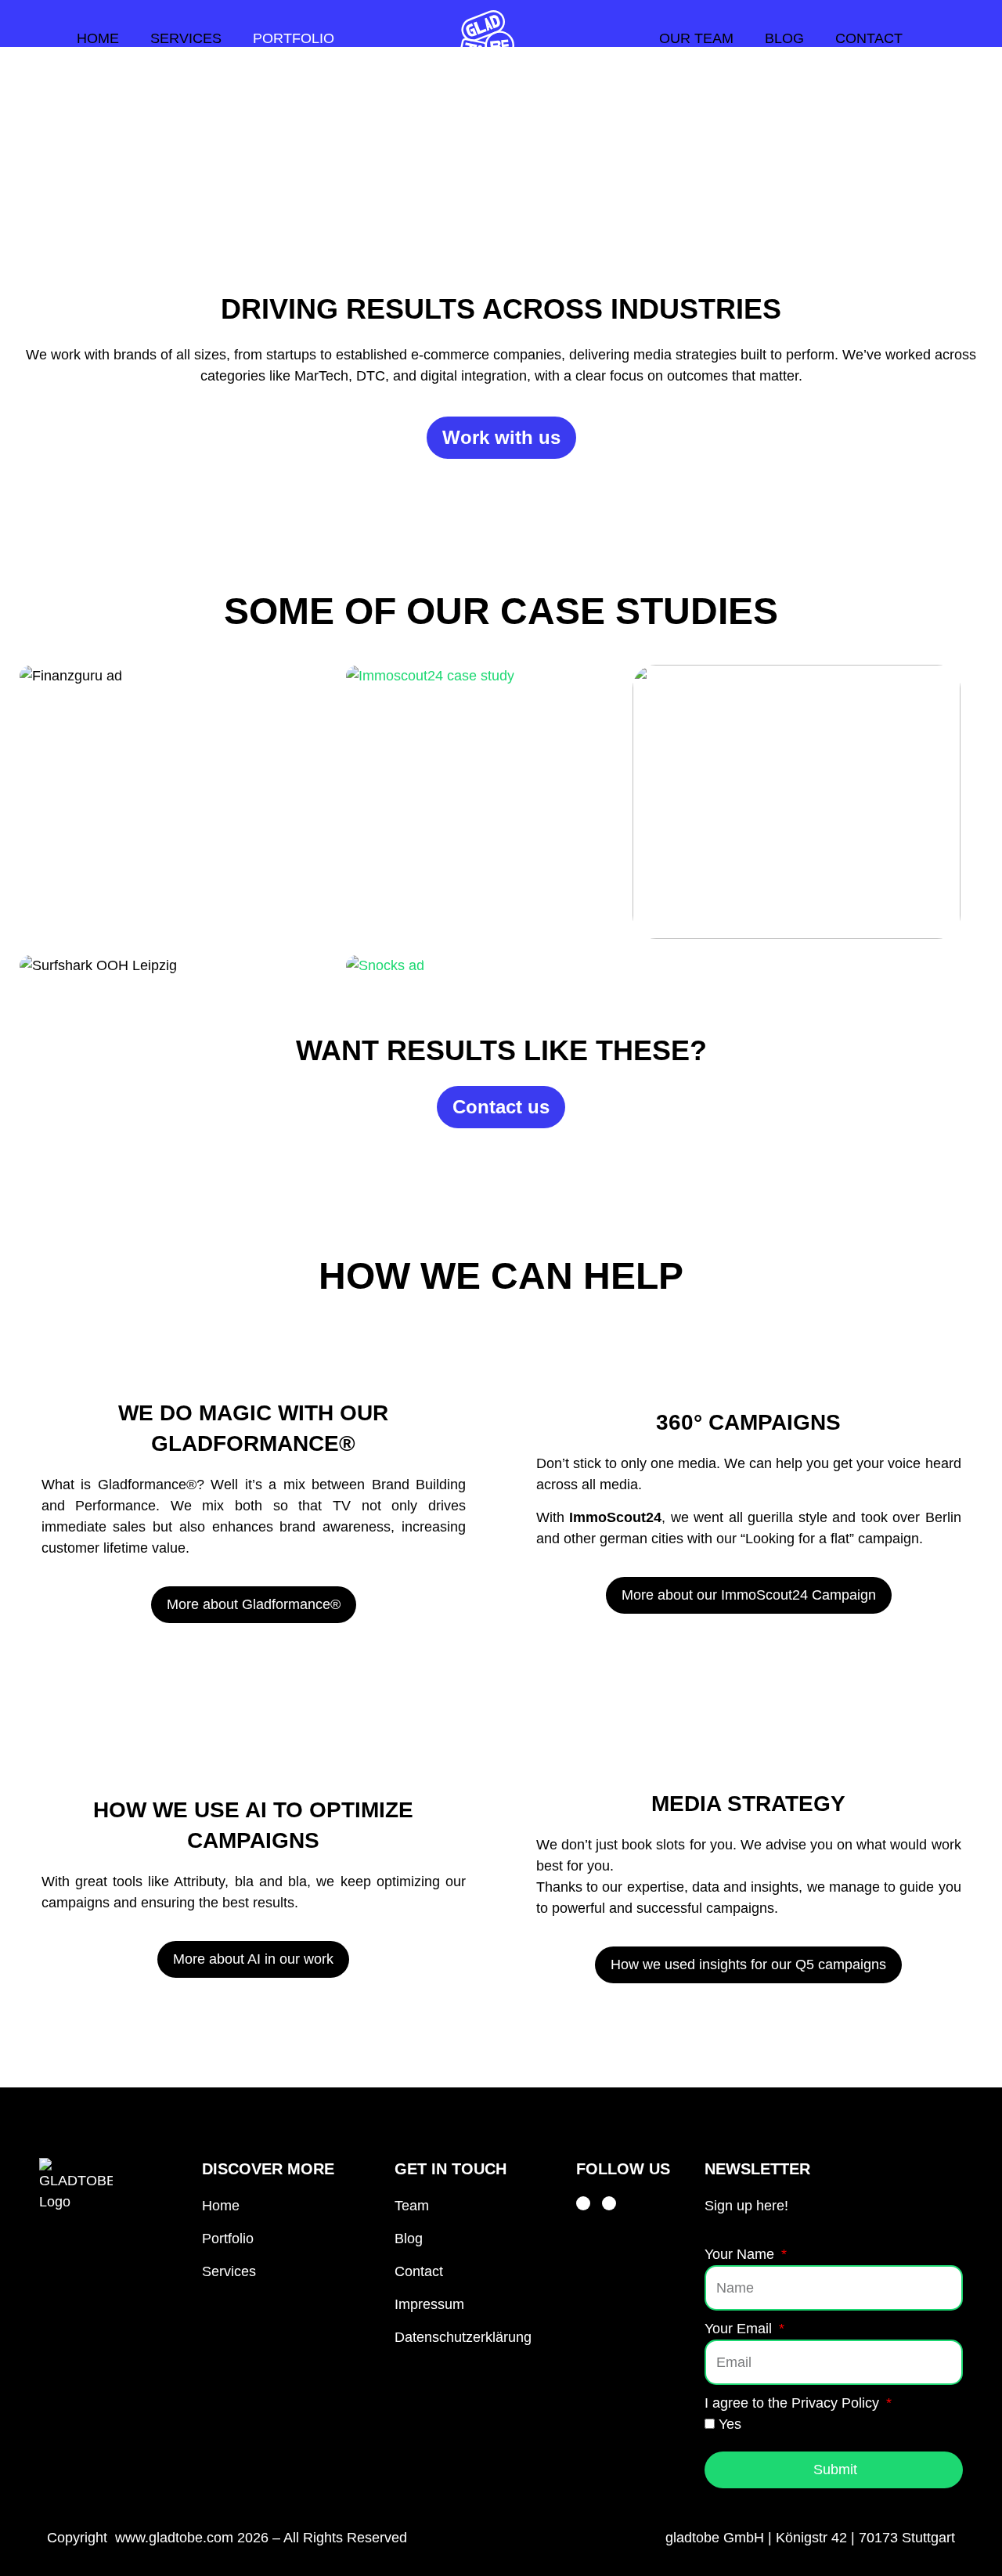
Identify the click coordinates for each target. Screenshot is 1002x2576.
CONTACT (869, 38)
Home (221, 2206)
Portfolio (228, 2239)
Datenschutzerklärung (463, 2337)
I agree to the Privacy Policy (794, 2403)
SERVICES (186, 38)
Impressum (429, 2304)
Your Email (740, 2329)
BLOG (784, 38)
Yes (730, 2424)
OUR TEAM (696, 38)
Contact (419, 2271)
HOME (98, 38)
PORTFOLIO (294, 38)
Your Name (741, 2254)
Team (412, 2206)
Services (229, 2271)
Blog (409, 2239)
